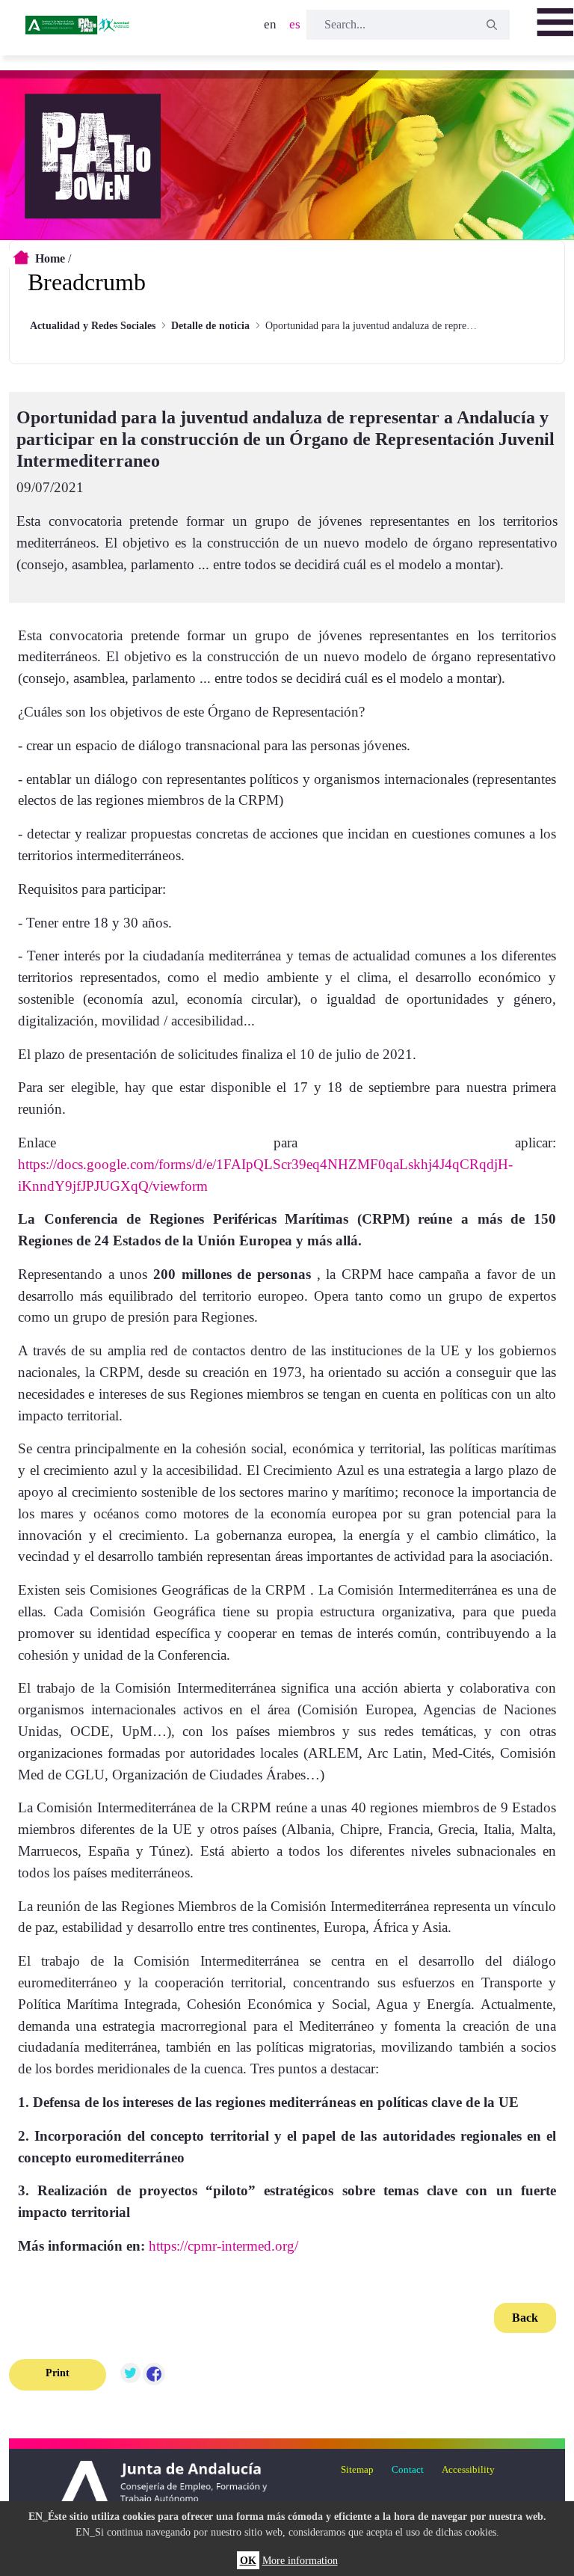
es (295, 24)
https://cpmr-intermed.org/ (223, 2246)
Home (50, 258)
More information (300, 2560)
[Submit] (492, 25)
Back (525, 2318)
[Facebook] (154, 2375)
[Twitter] (130, 2375)
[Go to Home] (78, 30)
